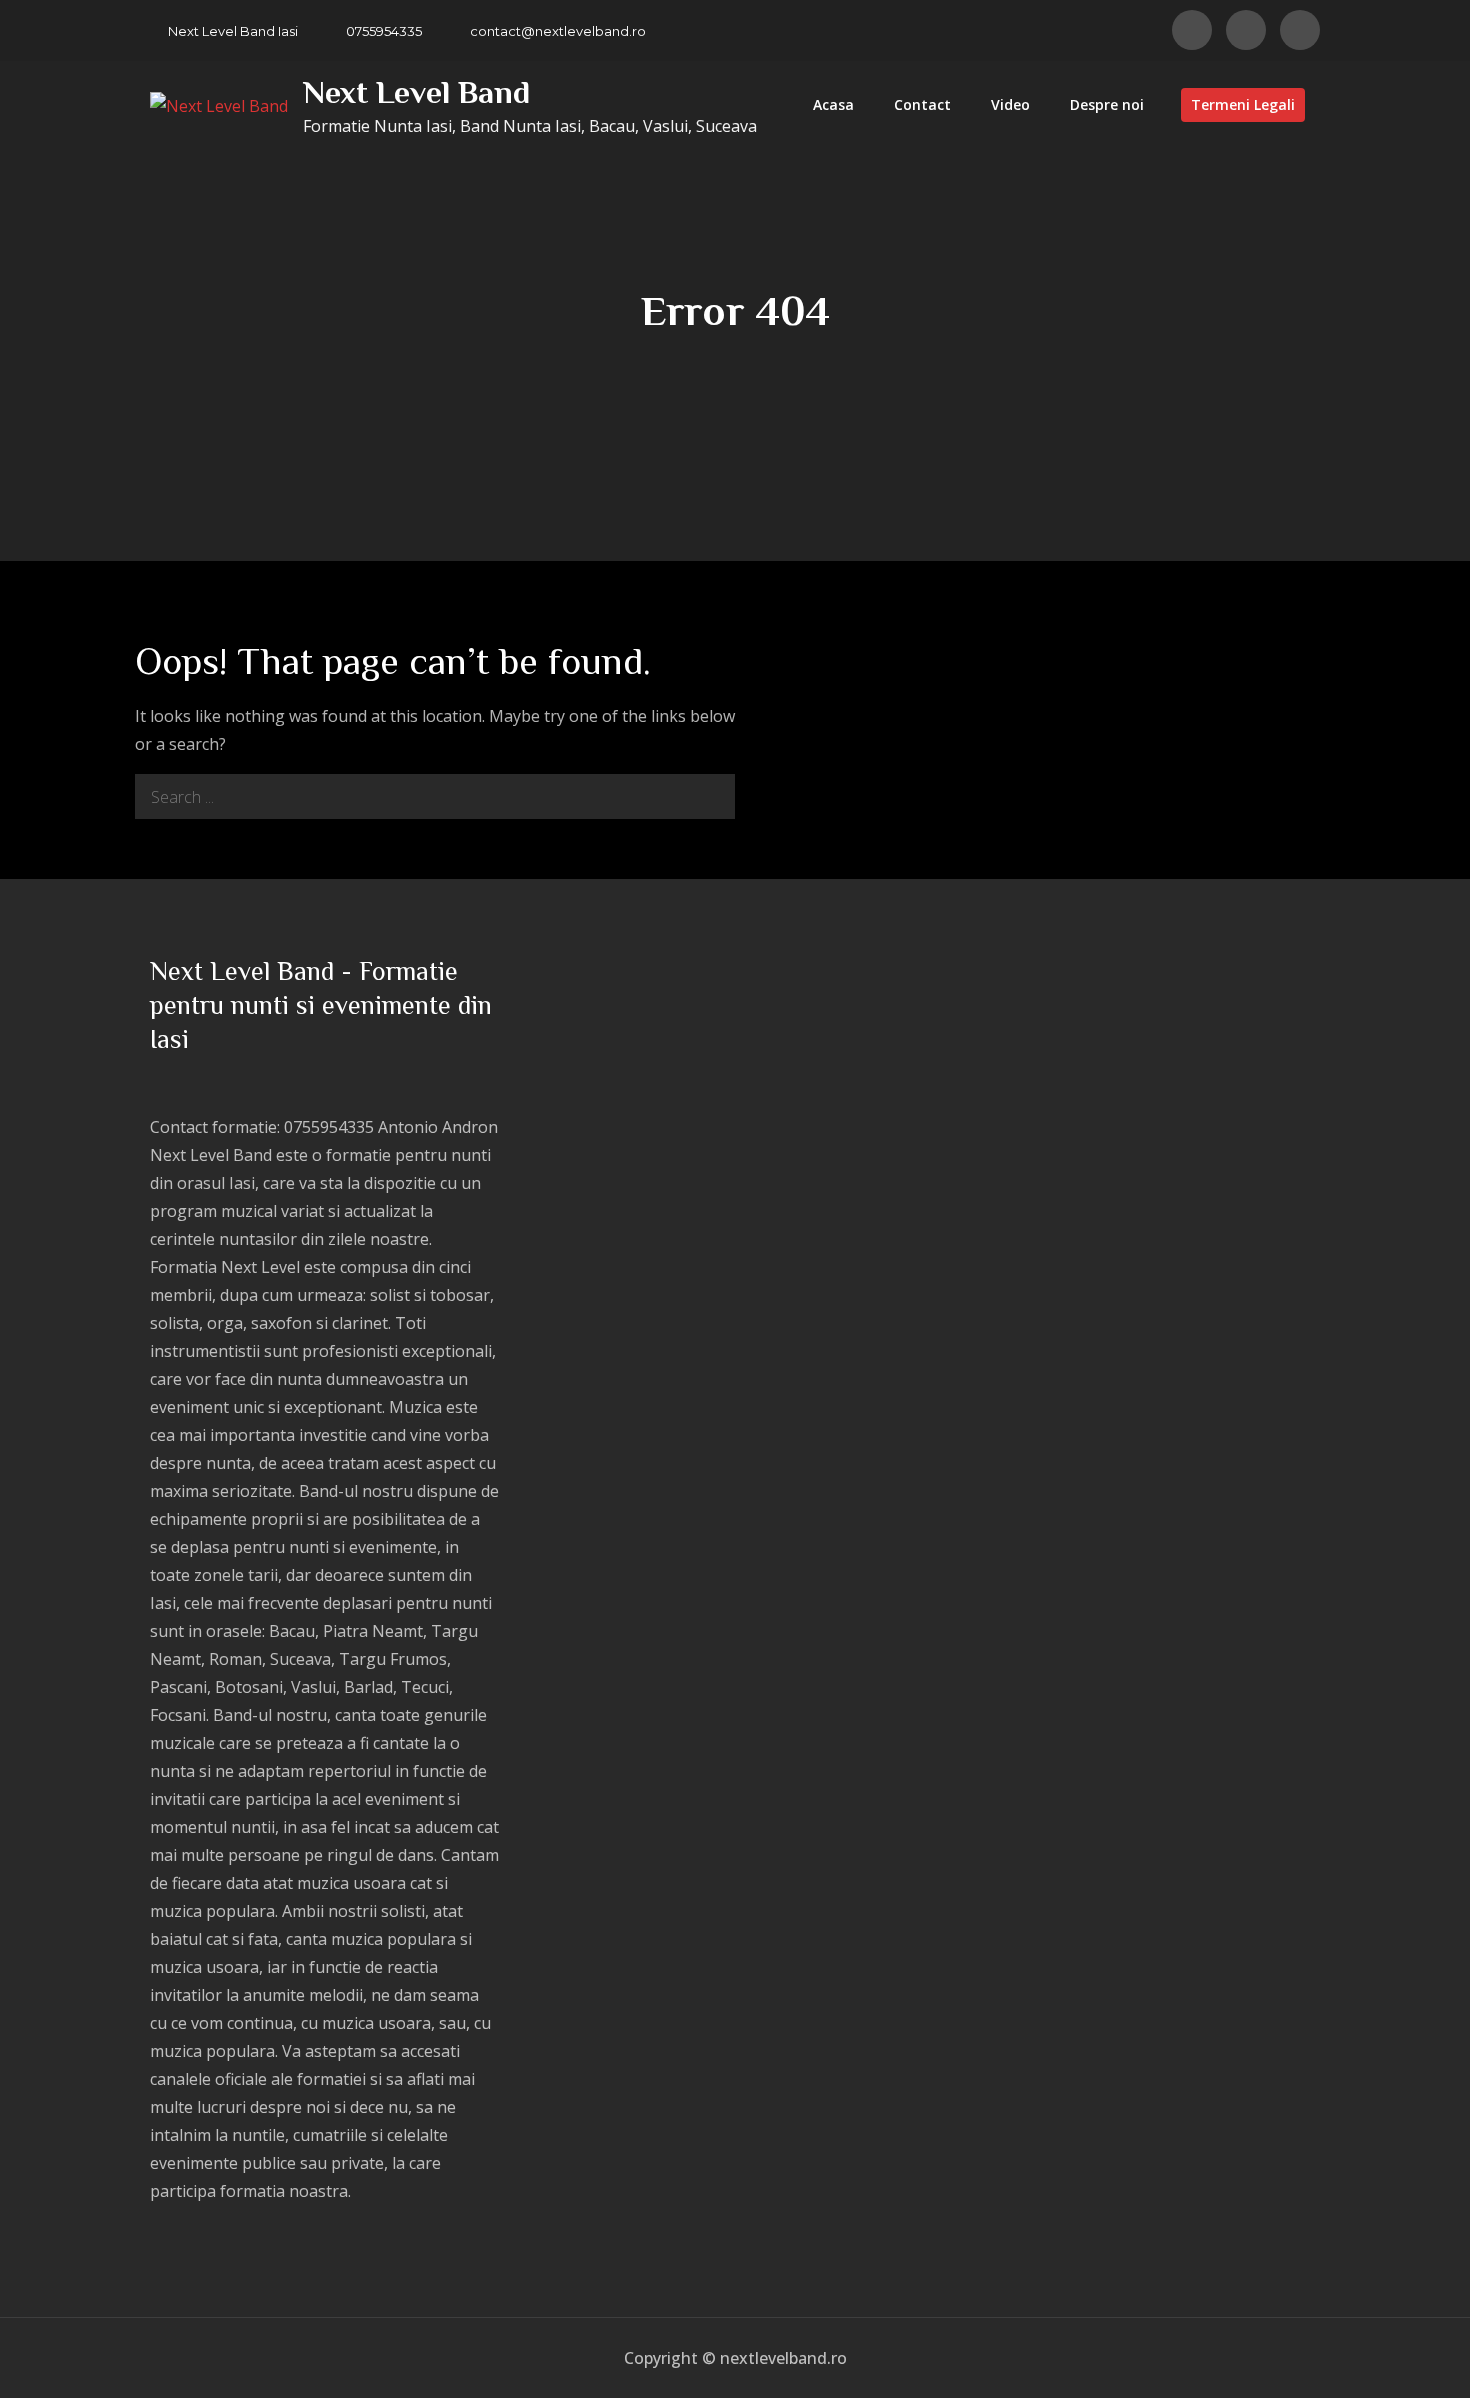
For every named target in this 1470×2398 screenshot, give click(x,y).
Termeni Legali (1243, 104)
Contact (922, 104)
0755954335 (384, 31)
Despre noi (1107, 104)
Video (1010, 104)
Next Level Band (416, 92)
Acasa (833, 104)
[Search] (712, 796)
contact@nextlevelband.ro (558, 31)
